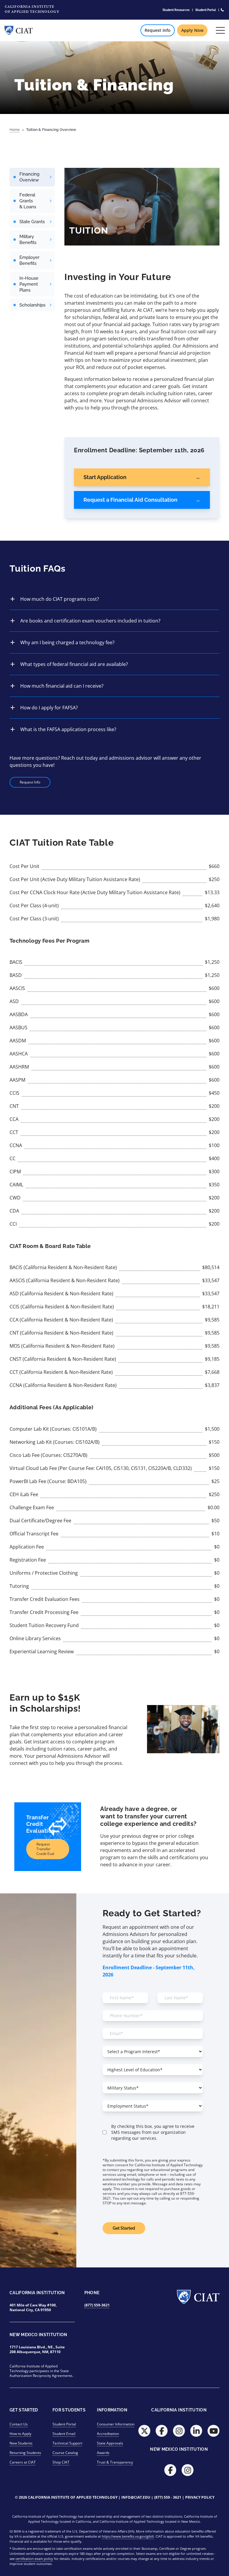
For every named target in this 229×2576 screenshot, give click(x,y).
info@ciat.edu (136, 2497)
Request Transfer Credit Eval (45, 1849)
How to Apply (20, 2434)
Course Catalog (65, 2453)
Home (15, 130)
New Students (21, 2443)
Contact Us (19, 2424)
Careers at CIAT (23, 2462)
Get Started (124, 2228)
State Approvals (110, 2443)
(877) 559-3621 (97, 2305)
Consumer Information (116, 2424)
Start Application (105, 477)
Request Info (158, 30)
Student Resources (176, 10)
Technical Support (67, 2443)
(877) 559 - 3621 (168, 2497)
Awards (103, 2453)
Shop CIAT (61, 2462)
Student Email (64, 2434)
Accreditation (108, 2434)
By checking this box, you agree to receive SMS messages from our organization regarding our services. (153, 2132)
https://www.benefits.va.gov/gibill (128, 2536)
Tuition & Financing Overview (51, 130)
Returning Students (25, 2453)
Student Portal (206, 10)
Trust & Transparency (115, 2462)
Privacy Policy (200, 2497)
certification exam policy (34, 2559)
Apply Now (192, 30)
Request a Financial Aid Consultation (130, 500)
